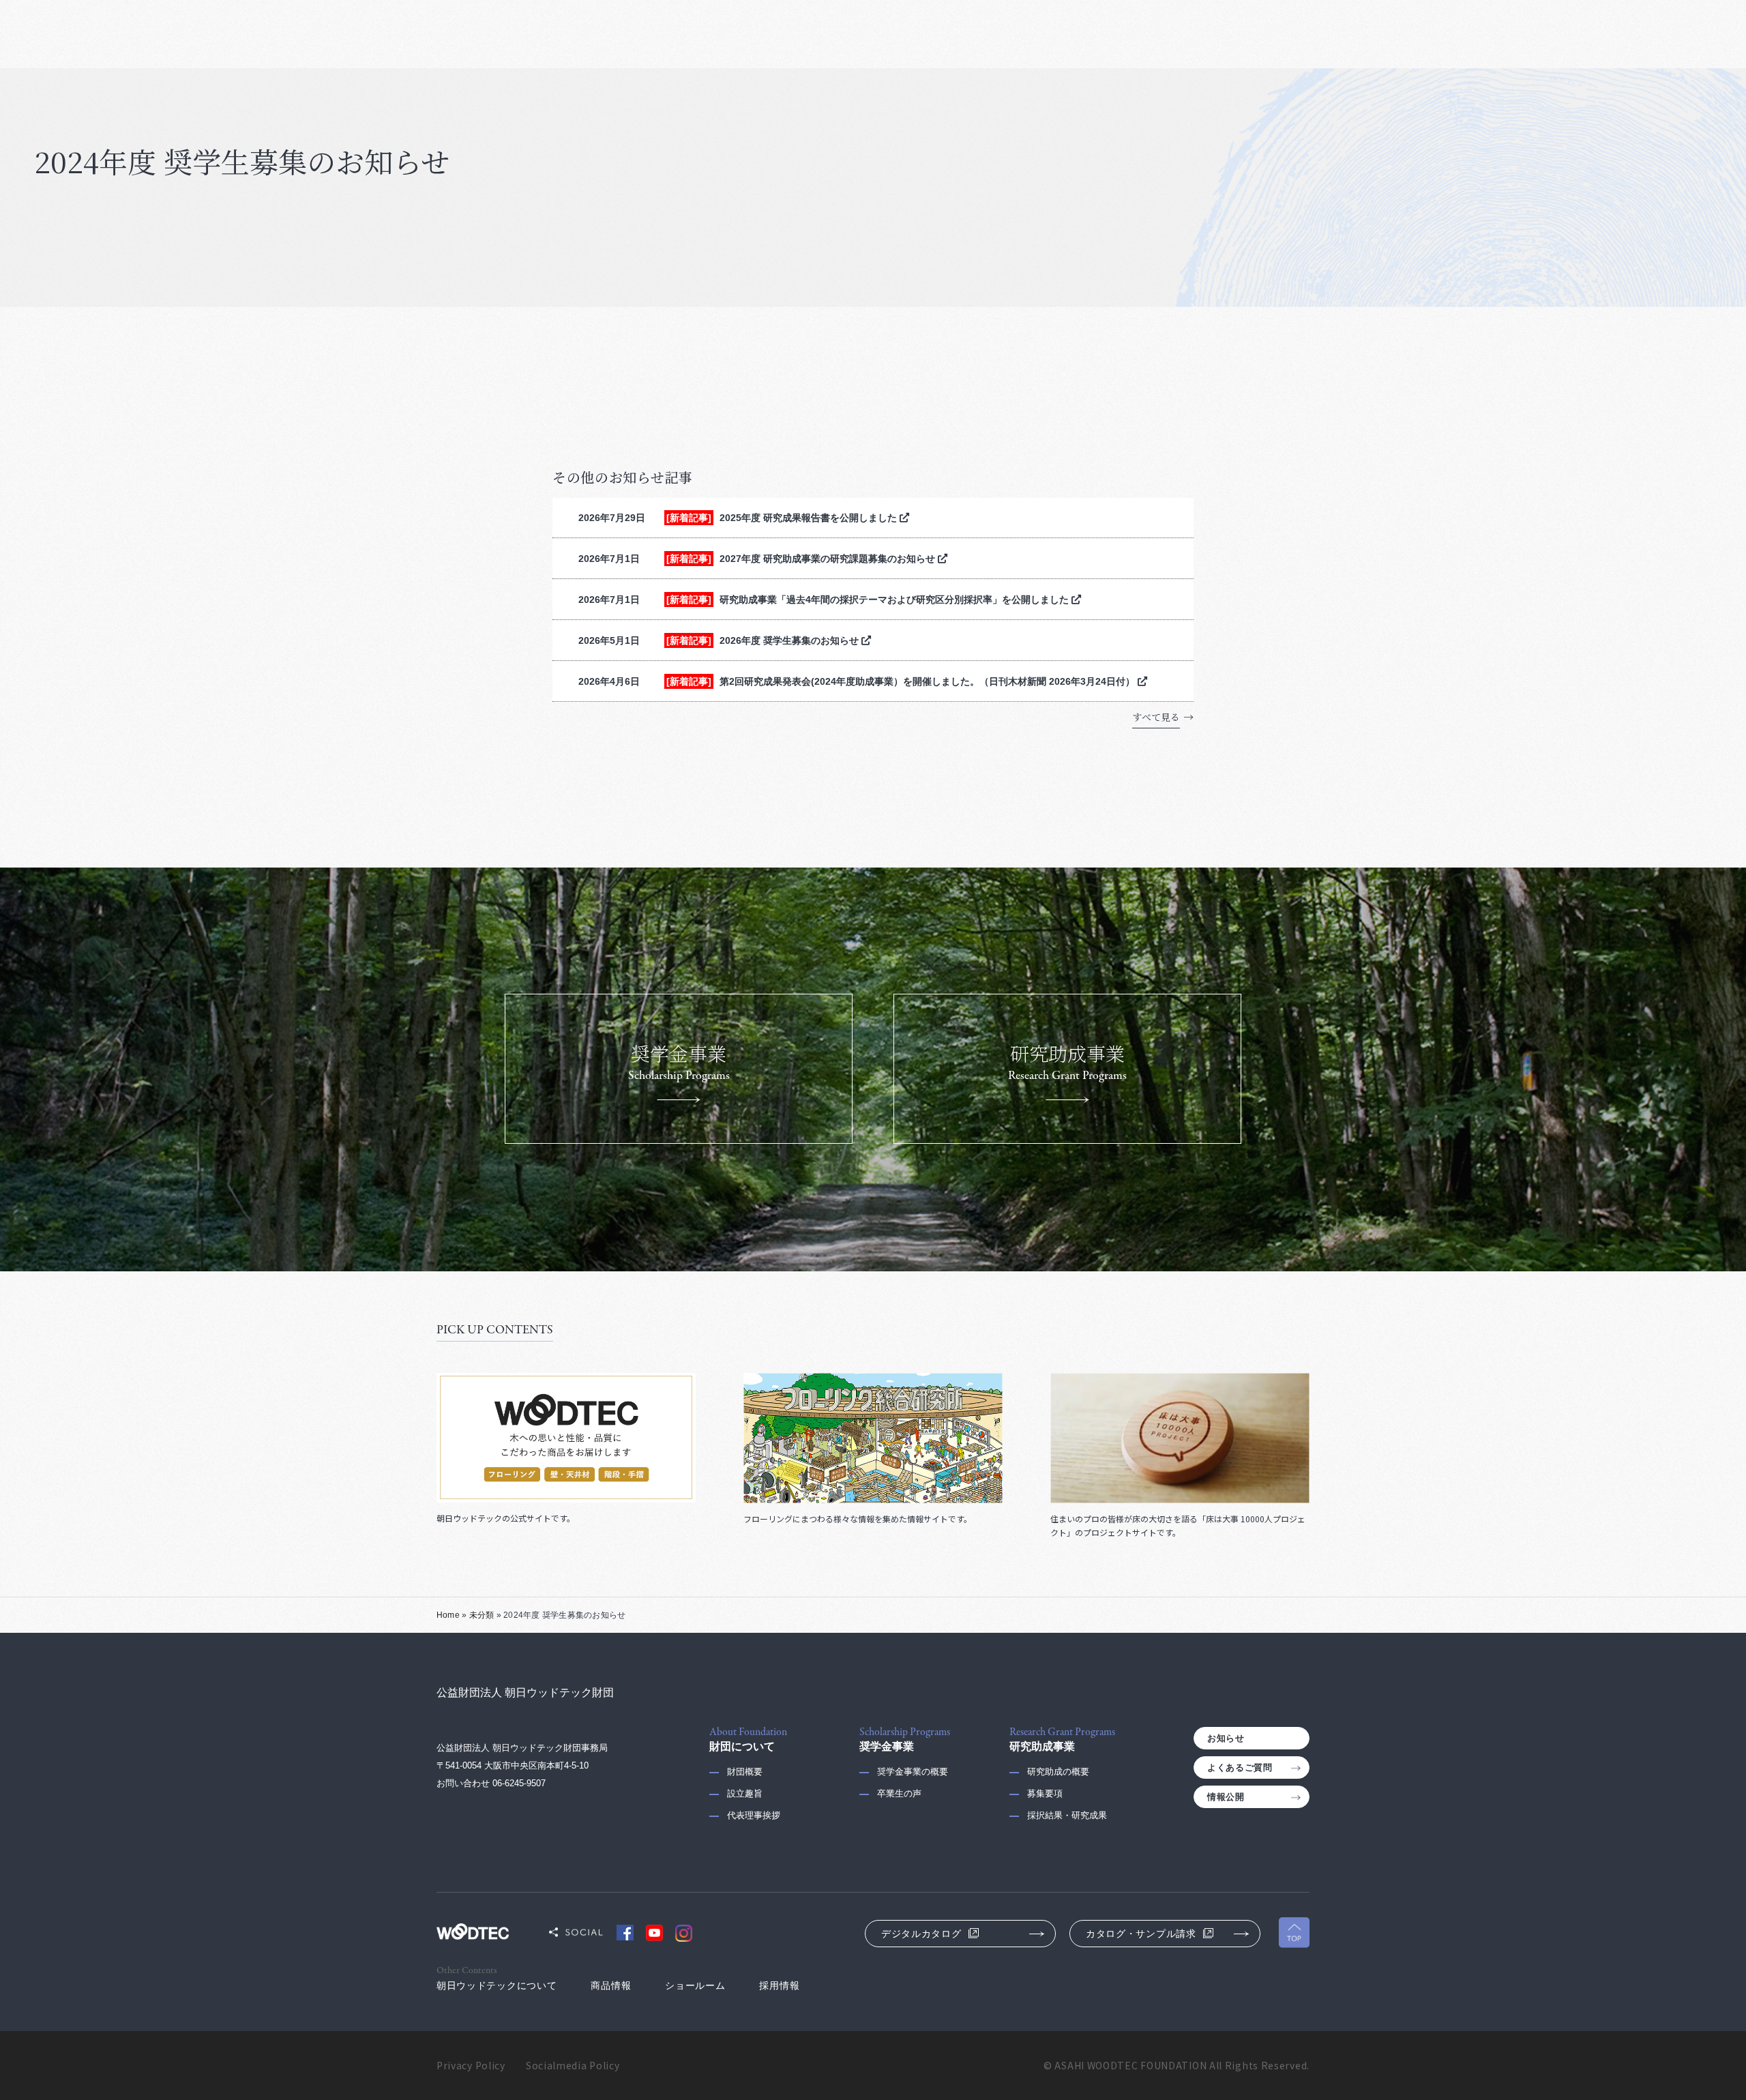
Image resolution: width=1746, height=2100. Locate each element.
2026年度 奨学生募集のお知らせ (790, 640)
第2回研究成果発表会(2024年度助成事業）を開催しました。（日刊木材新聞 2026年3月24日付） (929, 681)
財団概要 (745, 1772)
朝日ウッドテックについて (497, 1985)
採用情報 (779, 1985)
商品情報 (611, 1985)
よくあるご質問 (1240, 1768)
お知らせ (1226, 1738)
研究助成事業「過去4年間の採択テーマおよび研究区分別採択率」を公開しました (896, 600)
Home (448, 1615)
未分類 (482, 1615)
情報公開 (1226, 1797)
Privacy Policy (471, 2065)
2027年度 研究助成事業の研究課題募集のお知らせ (829, 559)
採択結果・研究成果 (1067, 1815)
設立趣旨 (745, 1793)
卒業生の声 (899, 1793)
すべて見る (1156, 717)
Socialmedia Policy (573, 2065)
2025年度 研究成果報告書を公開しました (810, 518)
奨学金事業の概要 (913, 1772)
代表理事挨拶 (754, 1815)
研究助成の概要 (1058, 1772)
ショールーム (695, 1985)
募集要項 (1045, 1793)
